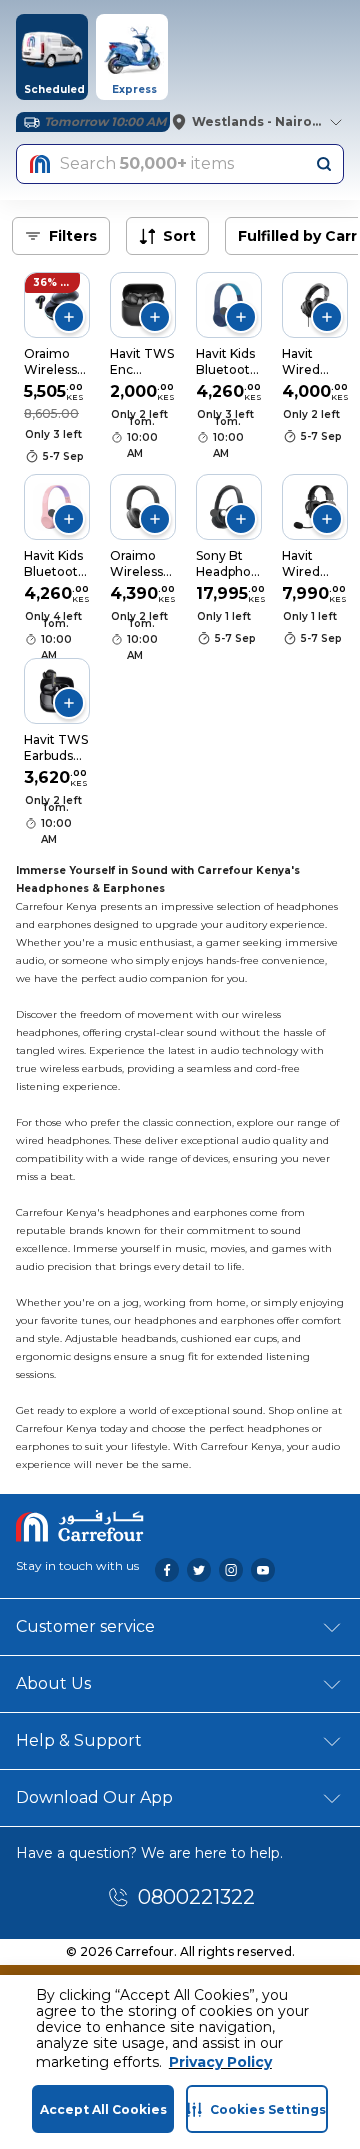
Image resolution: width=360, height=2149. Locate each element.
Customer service (85, 1626)
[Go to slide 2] (224, 513)
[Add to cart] (69, 317)
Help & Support (79, 1740)
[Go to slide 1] (224, 311)
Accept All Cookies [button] (103, 2109)
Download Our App (94, 1797)
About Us (53, 1683)
